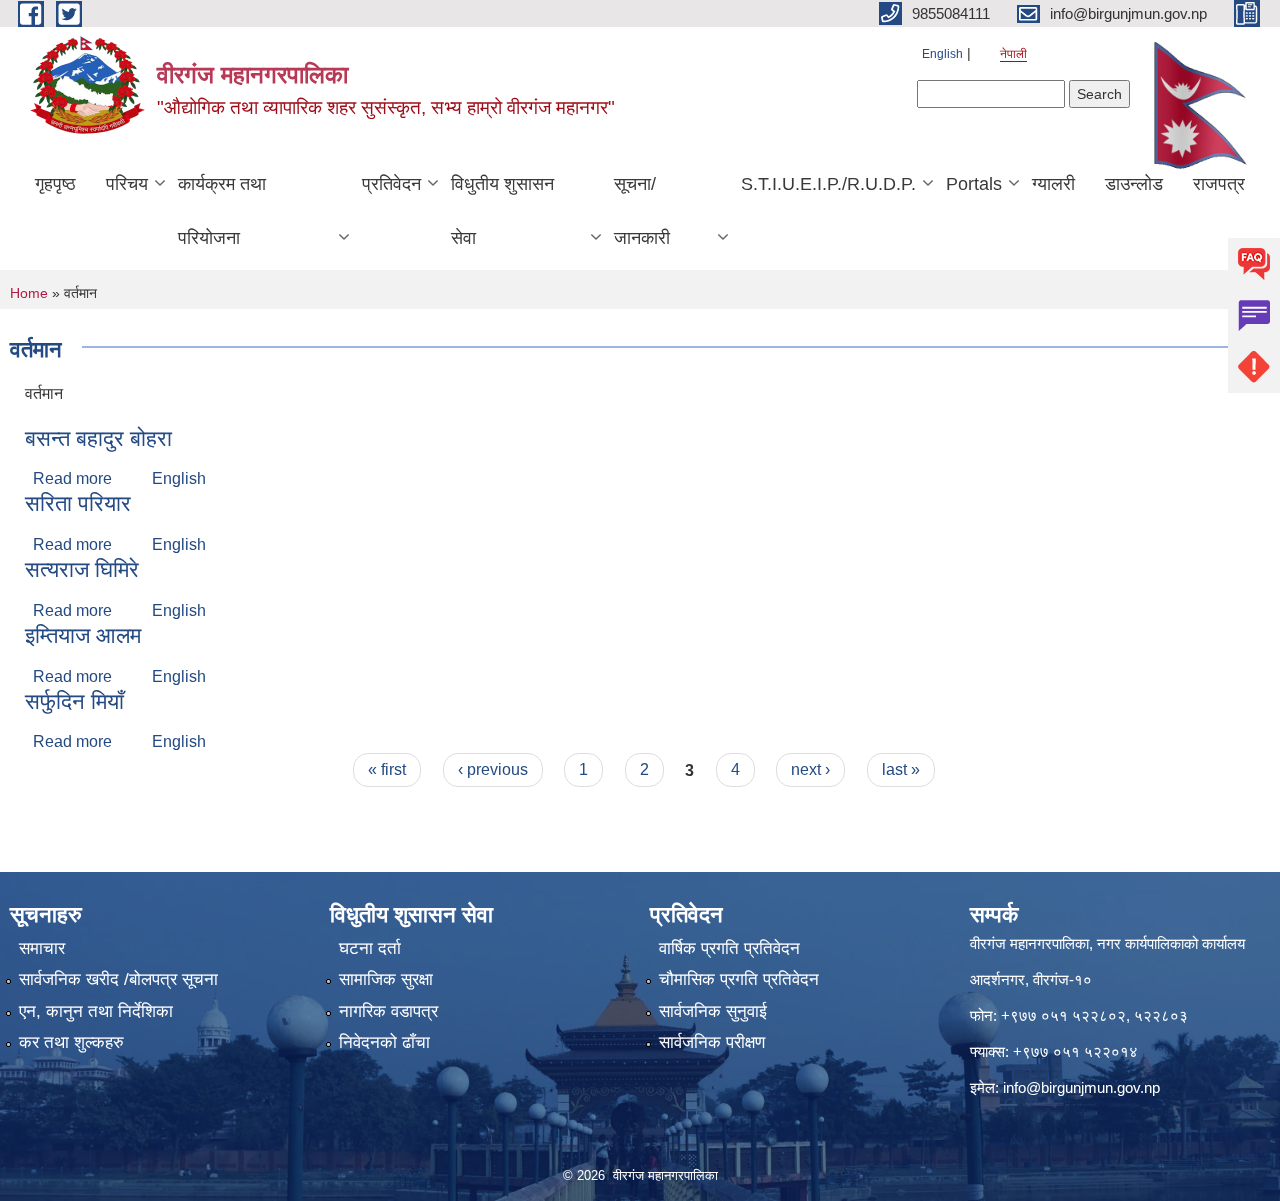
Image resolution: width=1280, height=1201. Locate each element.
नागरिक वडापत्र (388, 1011)
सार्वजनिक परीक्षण (712, 1042)
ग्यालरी (1053, 184)
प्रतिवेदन (391, 184)
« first (387, 769)
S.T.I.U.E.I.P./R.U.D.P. (828, 184)
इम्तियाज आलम (83, 635)
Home (29, 293)
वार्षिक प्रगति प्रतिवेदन (729, 948)
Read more (72, 478)
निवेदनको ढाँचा (384, 1042)
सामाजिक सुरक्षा (386, 979)
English (942, 54)
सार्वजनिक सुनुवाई (713, 1011)
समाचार (42, 948)
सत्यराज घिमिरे (82, 569)
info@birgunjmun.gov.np (1081, 1087)
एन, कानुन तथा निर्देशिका (96, 1011)
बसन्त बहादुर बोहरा (98, 438)
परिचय (127, 184)
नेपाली (1013, 54)
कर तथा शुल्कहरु (71, 1042)
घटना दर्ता (370, 948)
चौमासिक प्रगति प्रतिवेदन (739, 979)
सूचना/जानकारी (642, 211)
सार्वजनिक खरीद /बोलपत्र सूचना (118, 979)
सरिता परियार (78, 503)
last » (901, 769)
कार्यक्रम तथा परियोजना (222, 211)
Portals (974, 184)
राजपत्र (1219, 184)
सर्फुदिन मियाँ (74, 701)
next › (810, 769)
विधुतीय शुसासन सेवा (502, 211)
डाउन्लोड (1134, 184)
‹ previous (493, 769)
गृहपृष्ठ (55, 184)
